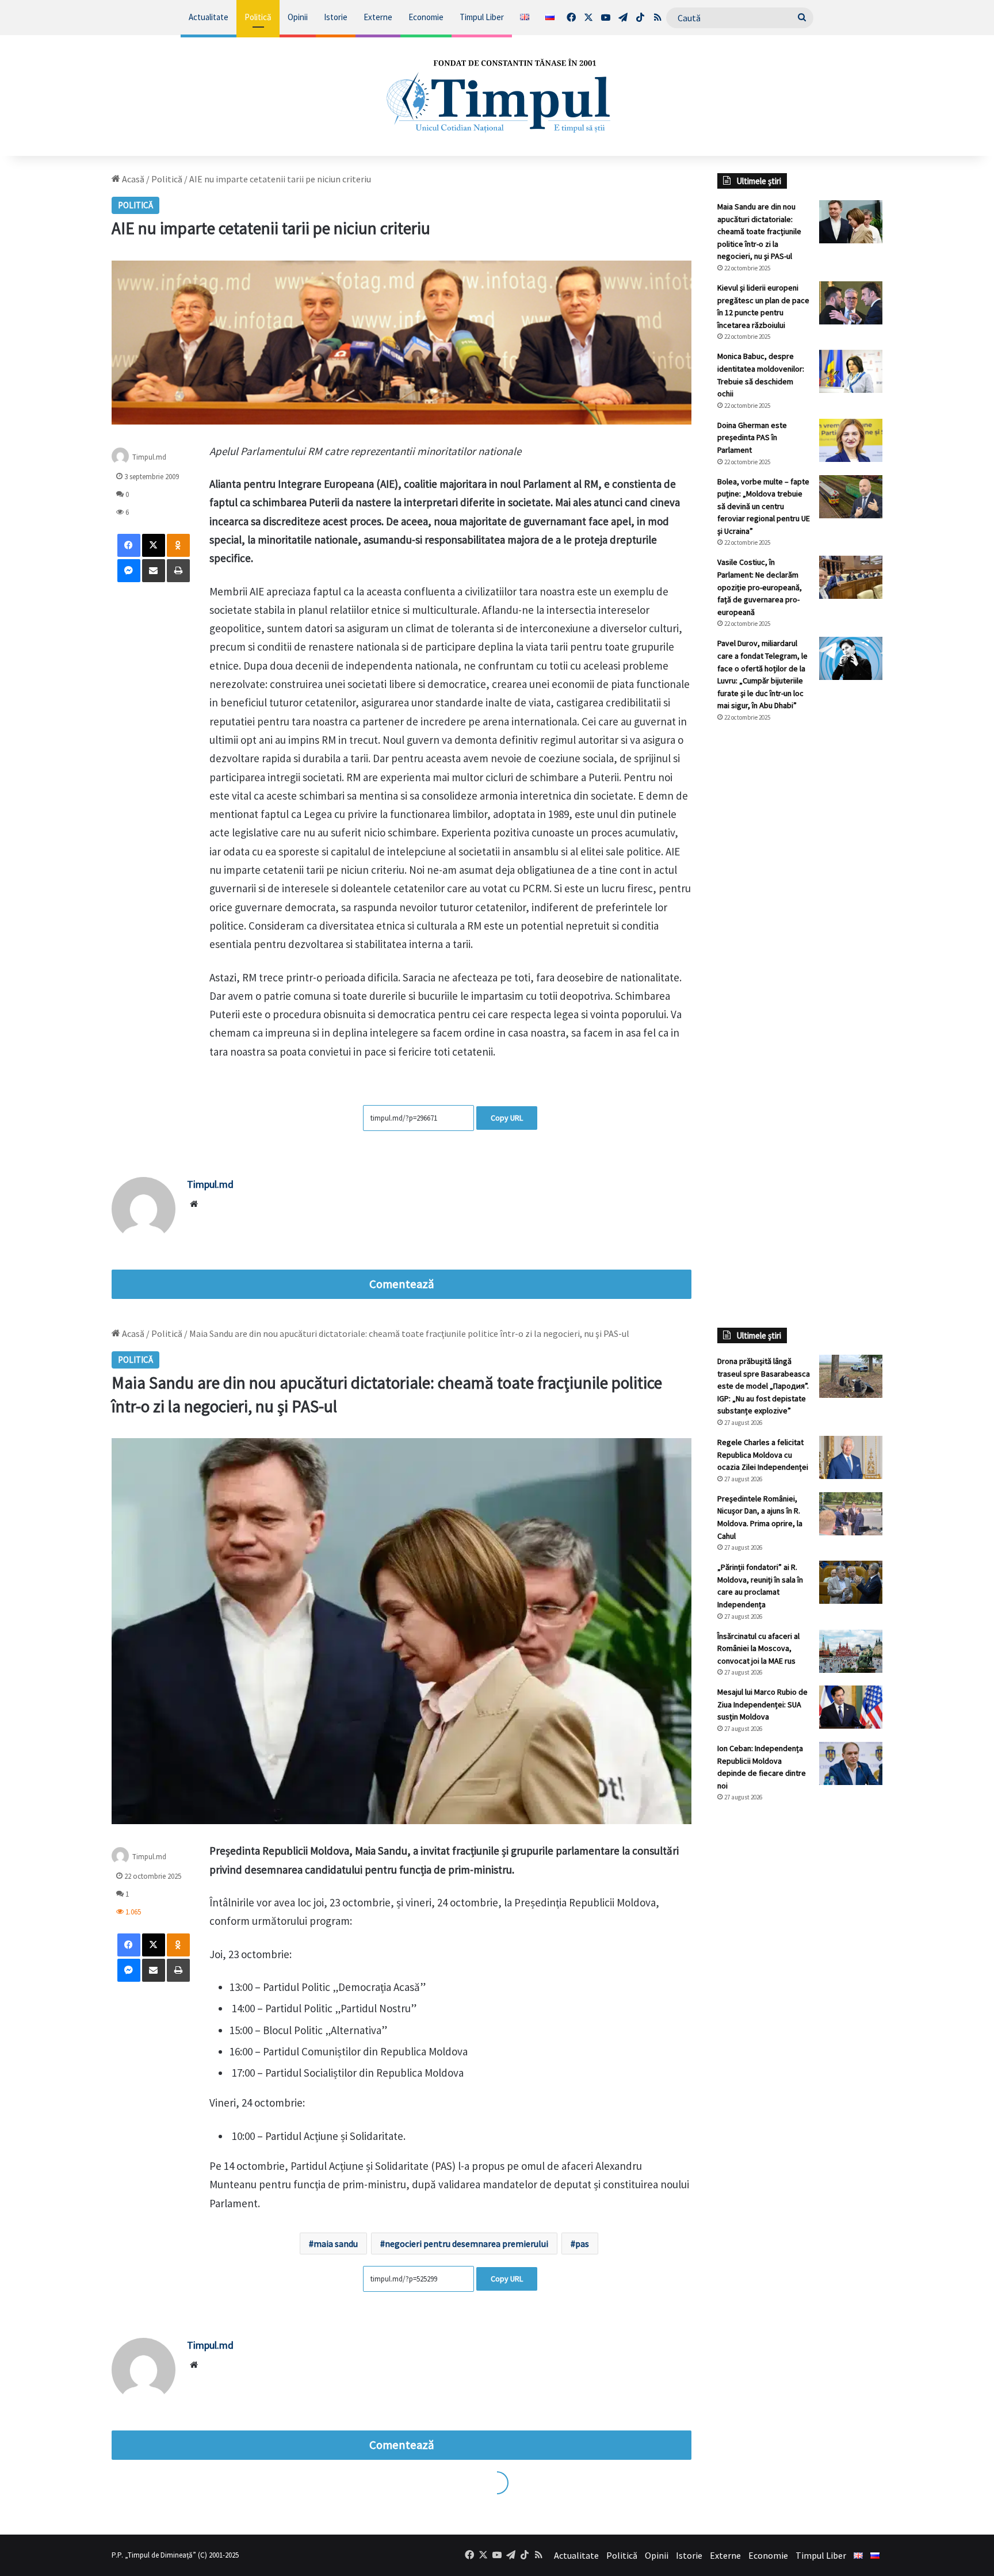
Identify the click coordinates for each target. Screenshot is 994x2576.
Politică (258, 17)
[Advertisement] (800, 924)
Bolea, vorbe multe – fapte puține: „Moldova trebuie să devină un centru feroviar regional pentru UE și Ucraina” (764, 506)
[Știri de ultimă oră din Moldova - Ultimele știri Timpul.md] (497, 95)
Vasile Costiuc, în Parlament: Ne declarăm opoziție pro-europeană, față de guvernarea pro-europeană (760, 587)
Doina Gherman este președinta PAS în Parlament (752, 437)
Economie (426, 17)
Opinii (298, 17)
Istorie (336, 17)
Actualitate (209, 17)
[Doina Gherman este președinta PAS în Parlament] (851, 440)
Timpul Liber (482, 17)
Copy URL (507, 1118)
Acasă (132, 179)
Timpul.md (210, 1184)
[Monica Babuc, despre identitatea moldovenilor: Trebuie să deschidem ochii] (851, 371)
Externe (378, 17)
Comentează (402, 1284)
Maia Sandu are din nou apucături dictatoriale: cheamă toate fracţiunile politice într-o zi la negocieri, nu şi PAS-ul (759, 231)
